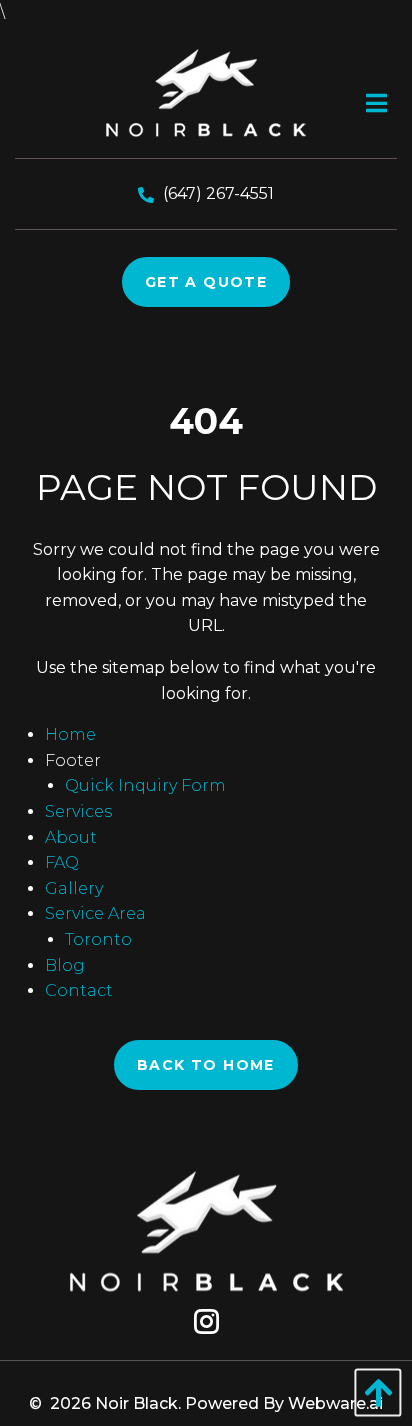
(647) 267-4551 (218, 193)
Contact (79, 990)
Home (70, 734)
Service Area (95, 913)
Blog (65, 965)
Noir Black (136, 1403)
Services (78, 811)
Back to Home (206, 1065)
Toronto (98, 939)
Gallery (74, 888)
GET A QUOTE (206, 282)
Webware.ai (335, 1403)
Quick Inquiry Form (145, 785)
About (71, 837)
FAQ (62, 862)
